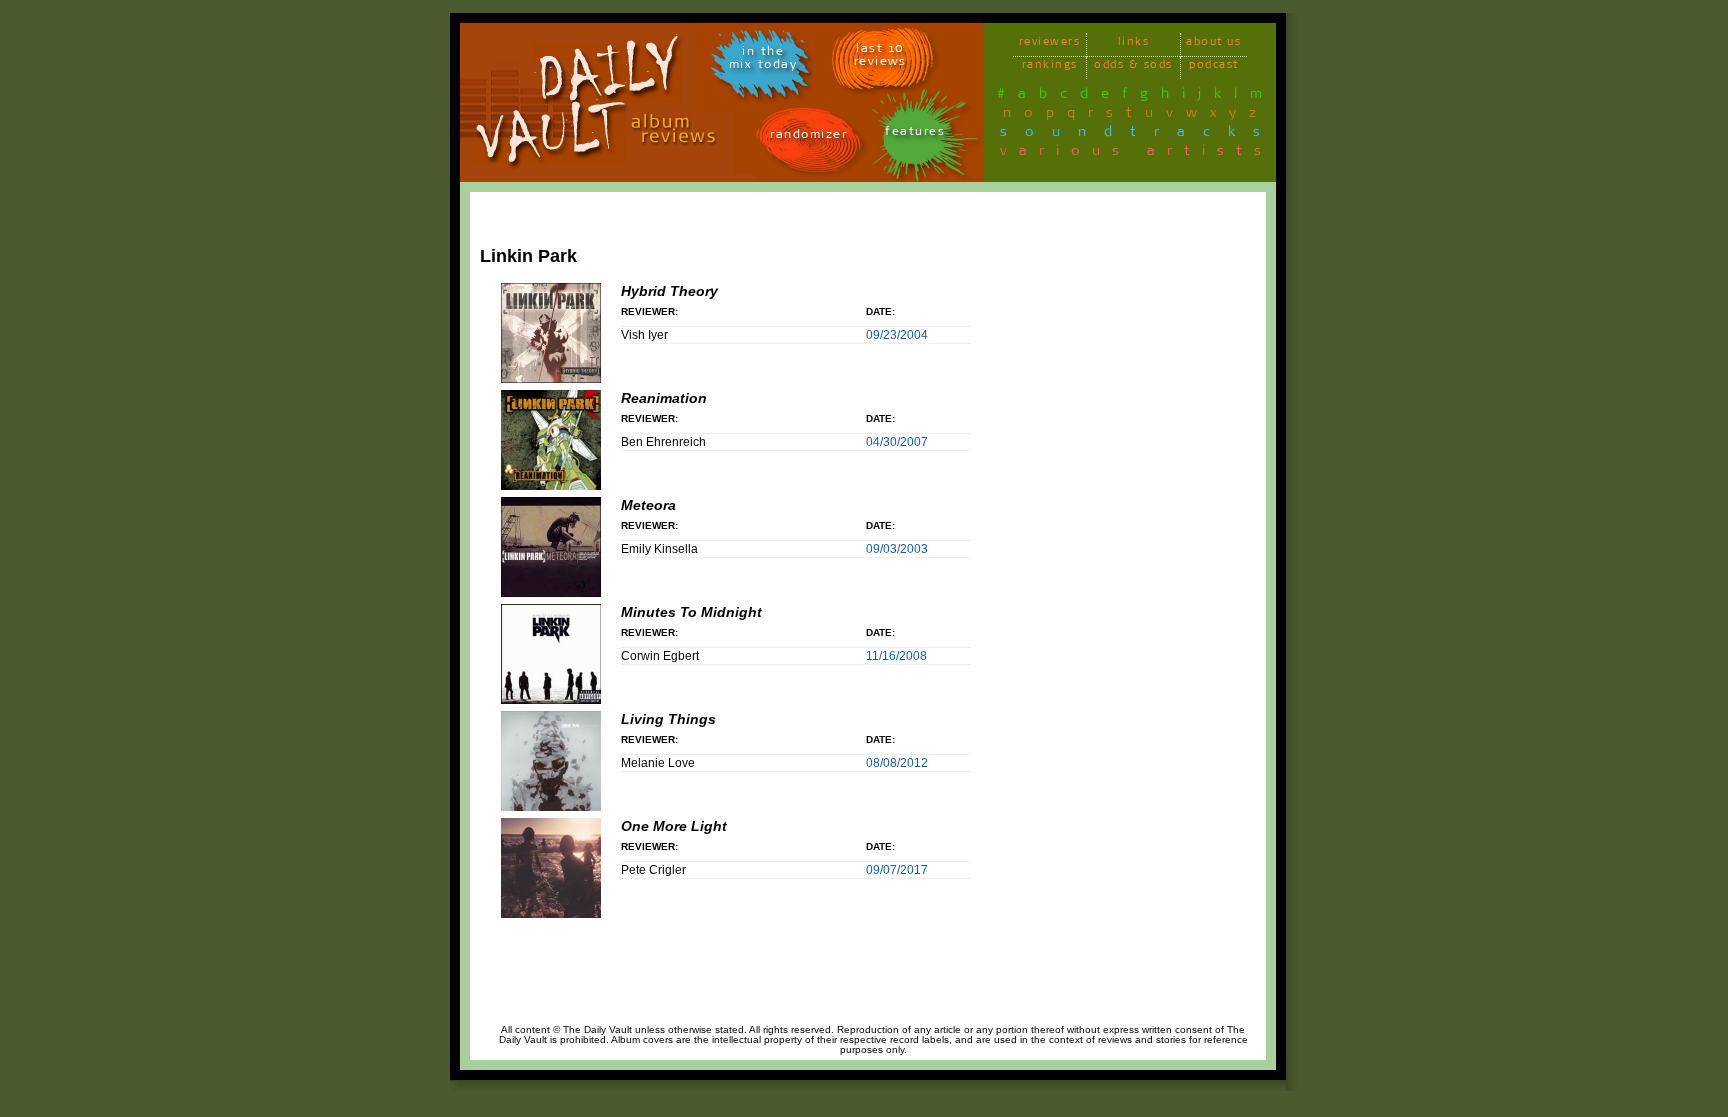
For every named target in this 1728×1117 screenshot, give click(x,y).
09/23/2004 (897, 335)
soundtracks (1139, 135)
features (915, 134)
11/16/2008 (896, 656)
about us (1213, 44)
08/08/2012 (897, 763)
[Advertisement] (1181, 497)
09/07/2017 (897, 870)
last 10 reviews (880, 58)
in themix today (763, 61)
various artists (1136, 154)
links (1134, 44)
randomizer (808, 137)
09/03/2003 (897, 549)
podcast (1214, 67)
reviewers (1050, 44)
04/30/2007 (897, 442)
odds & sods (1133, 67)
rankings (1050, 67)
